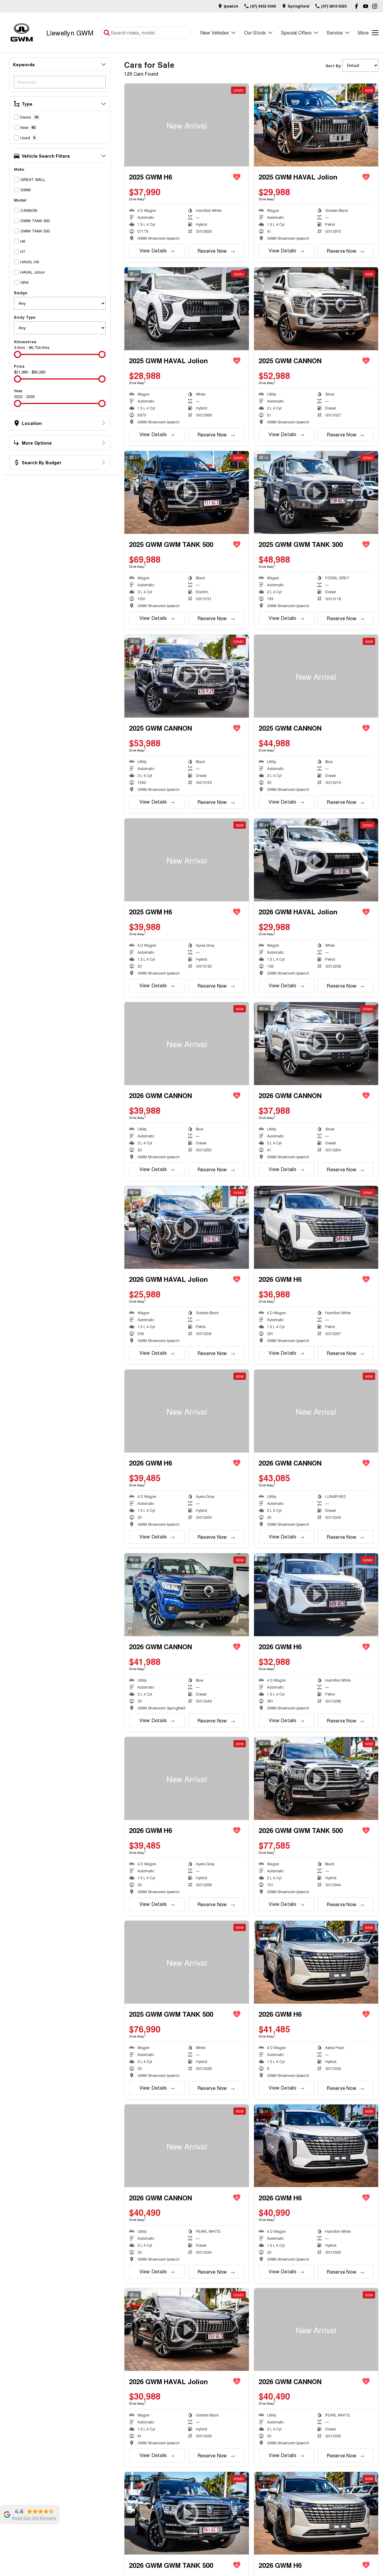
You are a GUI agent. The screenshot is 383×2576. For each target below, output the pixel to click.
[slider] (18, 354)
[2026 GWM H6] (316, 1227)
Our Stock (255, 33)
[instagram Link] (375, 6)
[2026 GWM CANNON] (187, 1044)
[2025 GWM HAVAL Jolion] (316, 125)
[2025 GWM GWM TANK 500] (187, 1962)
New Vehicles (215, 33)
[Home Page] (22, 33)
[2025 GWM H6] (187, 125)
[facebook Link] (357, 6)
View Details (153, 250)
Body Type (25, 317)
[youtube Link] (366, 6)
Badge (21, 293)
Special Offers (296, 33)
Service (335, 33)
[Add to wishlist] (237, 177)
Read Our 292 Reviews (34, 2518)
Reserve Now (212, 251)
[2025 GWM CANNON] (316, 676)
